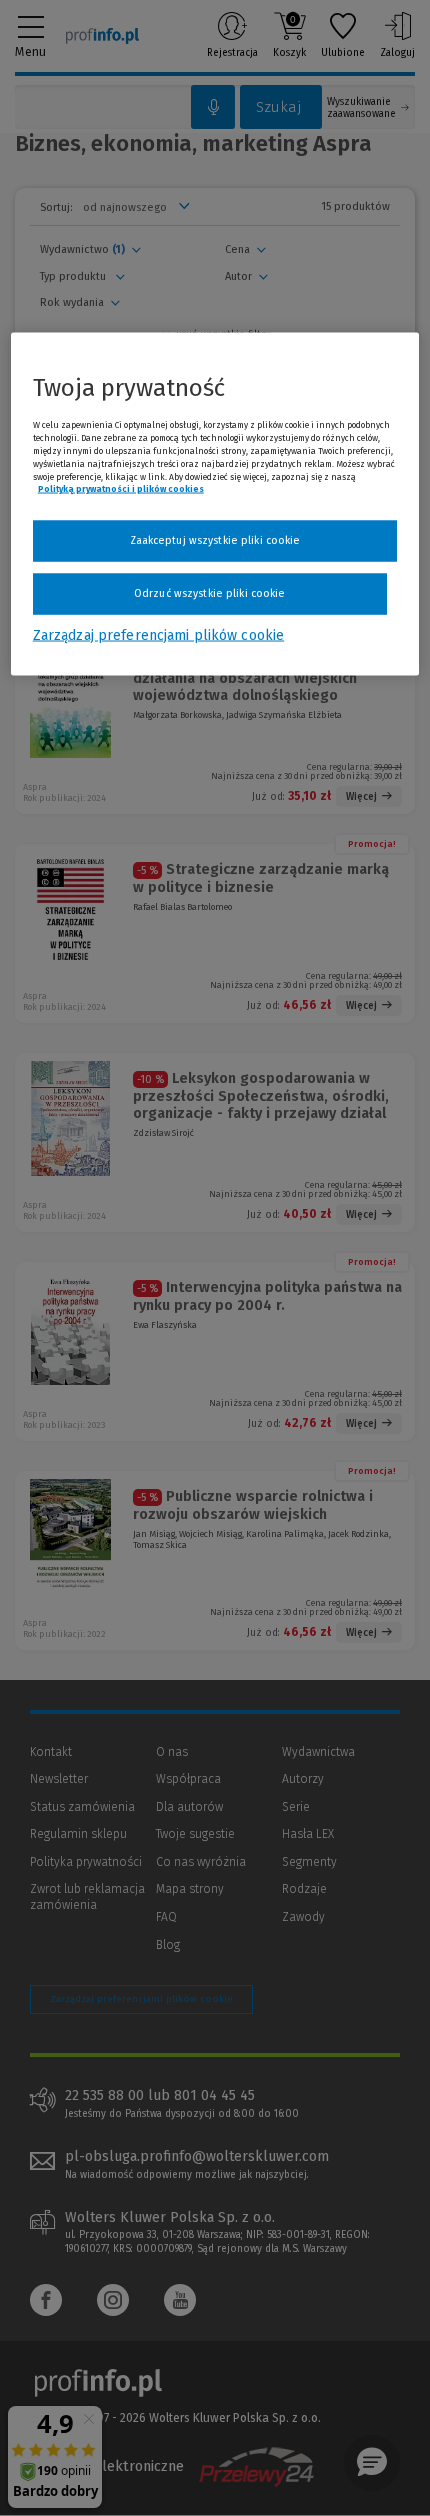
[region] (215, 504)
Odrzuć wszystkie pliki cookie (209, 592)
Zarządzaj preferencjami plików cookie (158, 634)
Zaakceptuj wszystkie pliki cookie (215, 540)
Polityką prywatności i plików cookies (121, 489)
